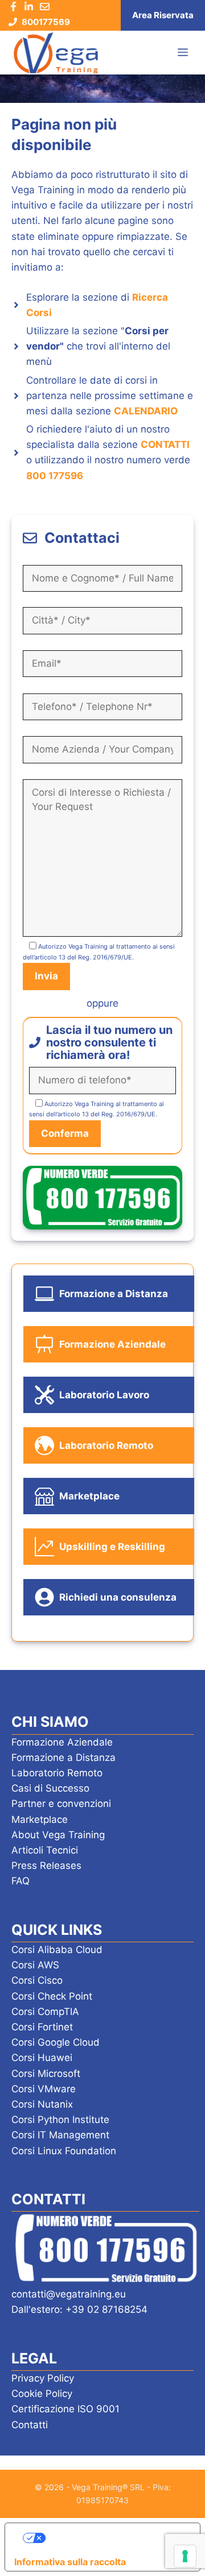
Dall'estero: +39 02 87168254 (79, 2309)
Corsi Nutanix (42, 2104)
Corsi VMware (44, 2089)
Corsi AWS (35, 1965)
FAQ (20, 1881)
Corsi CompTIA (45, 2012)
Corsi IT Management (60, 2135)
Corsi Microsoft (46, 2074)
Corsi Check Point (52, 1996)
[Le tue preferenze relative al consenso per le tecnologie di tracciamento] (185, 2556)
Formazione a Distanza (63, 1758)
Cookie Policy (42, 2394)
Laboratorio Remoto (57, 1773)
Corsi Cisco (37, 1980)
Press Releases (46, 1865)
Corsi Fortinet (42, 2027)
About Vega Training (58, 1835)
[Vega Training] (56, 53)
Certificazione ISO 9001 (65, 2409)
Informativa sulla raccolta (70, 2562)
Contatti (30, 2425)
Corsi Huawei (42, 2058)
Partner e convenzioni (61, 1804)
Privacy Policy (43, 2378)
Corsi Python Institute (60, 2120)
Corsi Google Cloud (56, 2042)
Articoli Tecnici (45, 1850)
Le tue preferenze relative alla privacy (114, 2538)
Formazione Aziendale (62, 1742)
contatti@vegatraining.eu (69, 2294)
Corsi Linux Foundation (64, 2151)
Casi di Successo (50, 1788)
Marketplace (40, 1819)
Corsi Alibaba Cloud (57, 1950)
